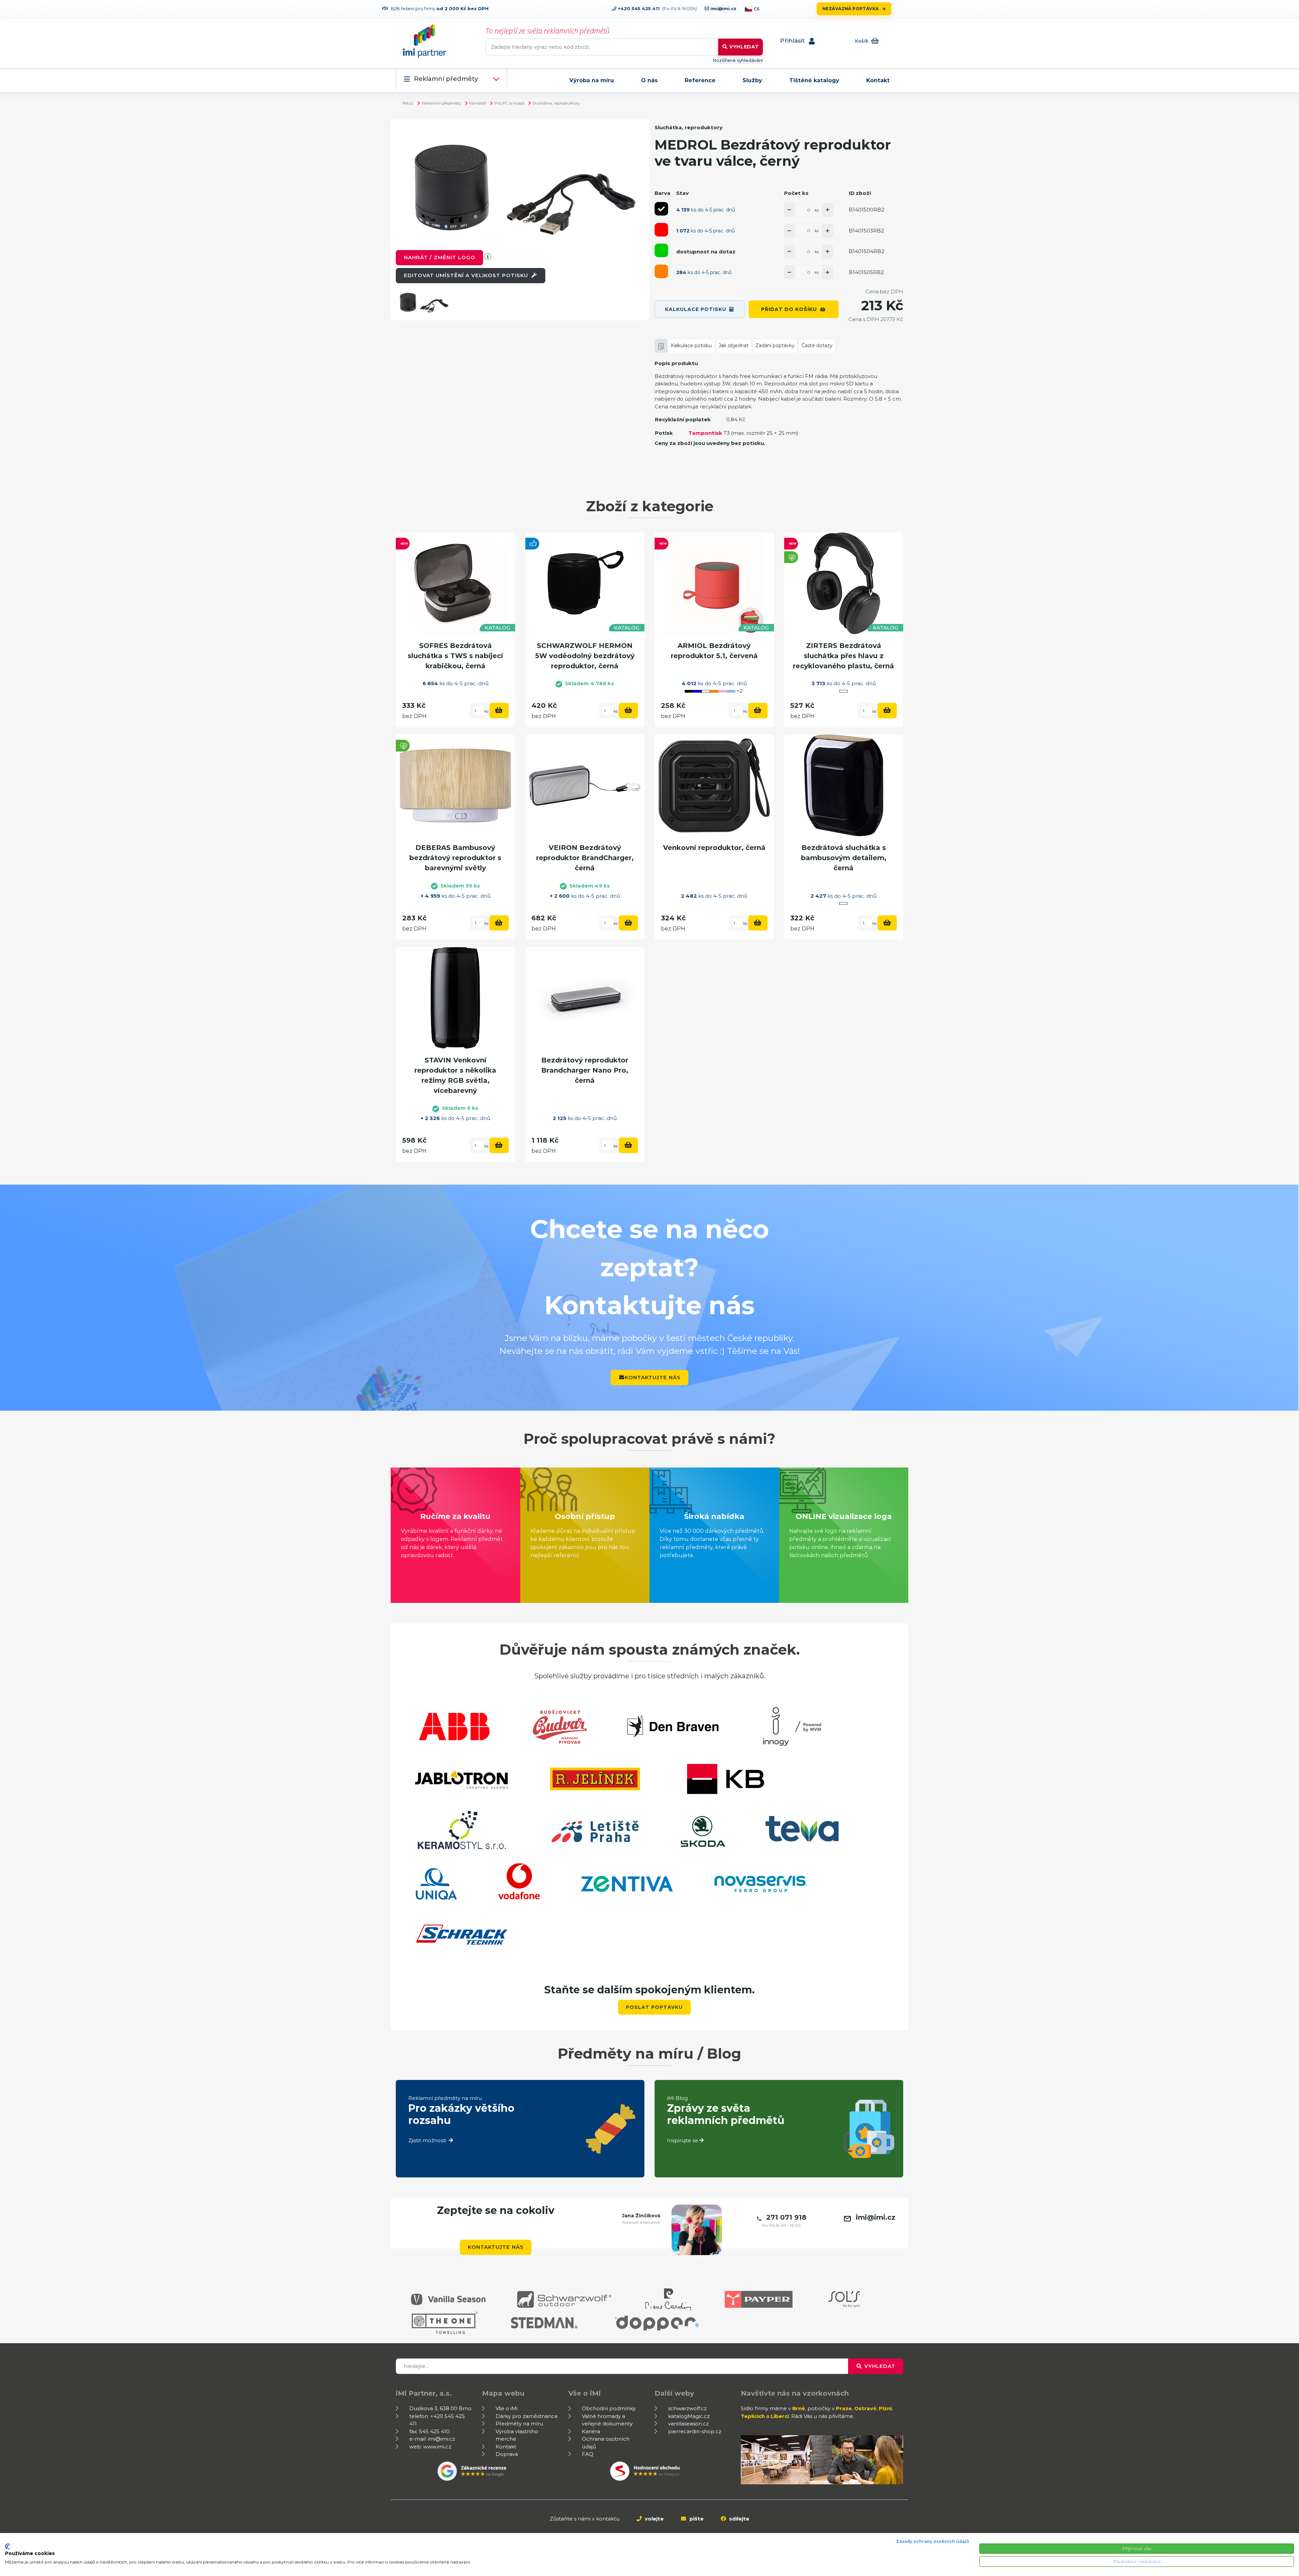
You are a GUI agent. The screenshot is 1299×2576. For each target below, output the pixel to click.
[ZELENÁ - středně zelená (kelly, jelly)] (661, 250)
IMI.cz (408, 103)
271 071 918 (786, 2217)
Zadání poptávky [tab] (775, 345)
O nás (649, 80)
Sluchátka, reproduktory (556, 103)
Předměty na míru (519, 2424)
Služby (752, 80)
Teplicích (753, 2416)
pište (696, 2519)
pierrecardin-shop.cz (695, 2431)
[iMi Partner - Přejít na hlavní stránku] (425, 41)
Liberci (780, 2416)
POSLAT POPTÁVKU (654, 2007)
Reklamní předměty (446, 79)
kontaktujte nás (653, 1377)
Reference (700, 80)
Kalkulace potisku (696, 309)
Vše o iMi (507, 2408)
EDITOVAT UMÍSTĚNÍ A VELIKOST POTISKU (467, 275)
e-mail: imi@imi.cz (432, 2439)
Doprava (507, 2454)
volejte (654, 2519)
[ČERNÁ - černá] (661, 209)
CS (757, 9)
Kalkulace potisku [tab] (691, 345)
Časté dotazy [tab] (817, 345)
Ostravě (865, 2408)
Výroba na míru (592, 80)
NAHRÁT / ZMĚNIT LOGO (440, 257)
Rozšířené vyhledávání (738, 60)
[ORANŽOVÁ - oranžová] (661, 271)
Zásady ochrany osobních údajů (933, 2541)
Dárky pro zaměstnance (527, 2416)
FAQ (588, 2454)
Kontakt (878, 80)
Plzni (885, 2408)
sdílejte (738, 2519)
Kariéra (591, 2431)
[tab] (661, 346)
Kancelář (478, 103)
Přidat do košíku (789, 309)
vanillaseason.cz (688, 2424)
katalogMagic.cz (689, 2416)
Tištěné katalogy (814, 80)
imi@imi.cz (723, 8)
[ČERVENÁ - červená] (661, 230)
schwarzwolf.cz (687, 2408)
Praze (844, 2408)
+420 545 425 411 (638, 8)
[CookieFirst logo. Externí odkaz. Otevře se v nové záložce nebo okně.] (8, 2547)
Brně (799, 2408)
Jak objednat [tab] (734, 345)
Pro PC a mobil (509, 103)
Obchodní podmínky (609, 2408)
